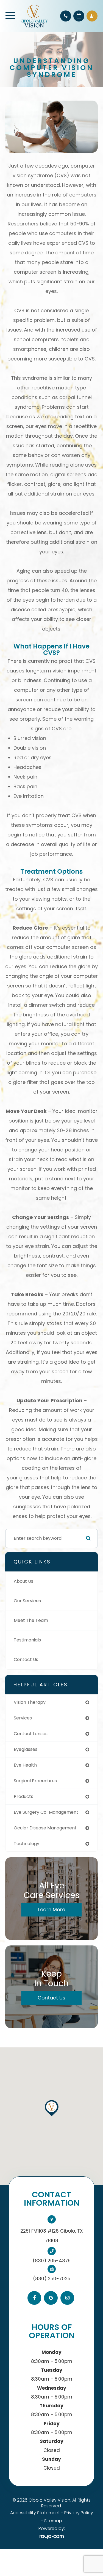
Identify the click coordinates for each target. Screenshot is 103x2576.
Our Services (27, 1601)
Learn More (52, 1909)
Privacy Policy (79, 2513)
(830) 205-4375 (52, 2261)
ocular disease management (45, 1828)
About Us (23, 1581)
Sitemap (53, 2521)
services (23, 1718)
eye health (25, 1765)
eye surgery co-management (46, 1812)
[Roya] (52, 2537)
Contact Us (26, 1660)
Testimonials (27, 1640)
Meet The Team (31, 1620)
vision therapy (30, 1702)
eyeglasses (26, 1749)
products (23, 1796)
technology (27, 1844)
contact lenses (31, 1734)
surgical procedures (35, 1781)
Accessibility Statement (35, 2513)
